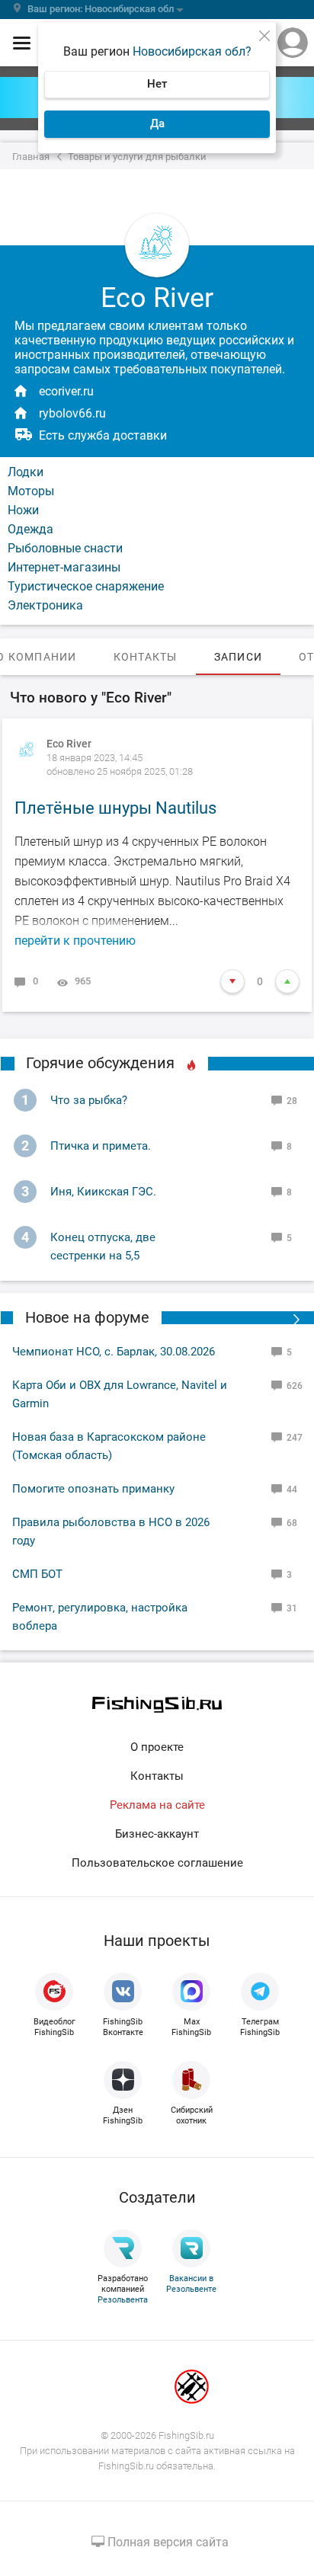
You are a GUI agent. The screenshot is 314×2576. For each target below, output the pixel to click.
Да (157, 123)
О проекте (157, 1747)
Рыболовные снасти (65, 548)
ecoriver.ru (66, 391)
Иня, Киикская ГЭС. (103, 1192)
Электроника (45, 605)
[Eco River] (27, 750)
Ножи (23, 510)
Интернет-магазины (64, 567)
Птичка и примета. (101, 1146)
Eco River (69, 744)
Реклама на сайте (157, 1805)
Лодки (26, 472)
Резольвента (123, 2300)
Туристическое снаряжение (86, 586)
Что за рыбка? (89, 1100)
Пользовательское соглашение (157, 1863)
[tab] (146, 657)
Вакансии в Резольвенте (191, 2284)
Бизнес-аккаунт (157, 1834)
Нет (157, 84)
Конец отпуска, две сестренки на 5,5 (103, 1246)
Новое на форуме (87, 1317)
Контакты (157, 1776)
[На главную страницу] (157, 1705)
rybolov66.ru (72, 413)
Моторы (31, 491)
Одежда (30, 529)
